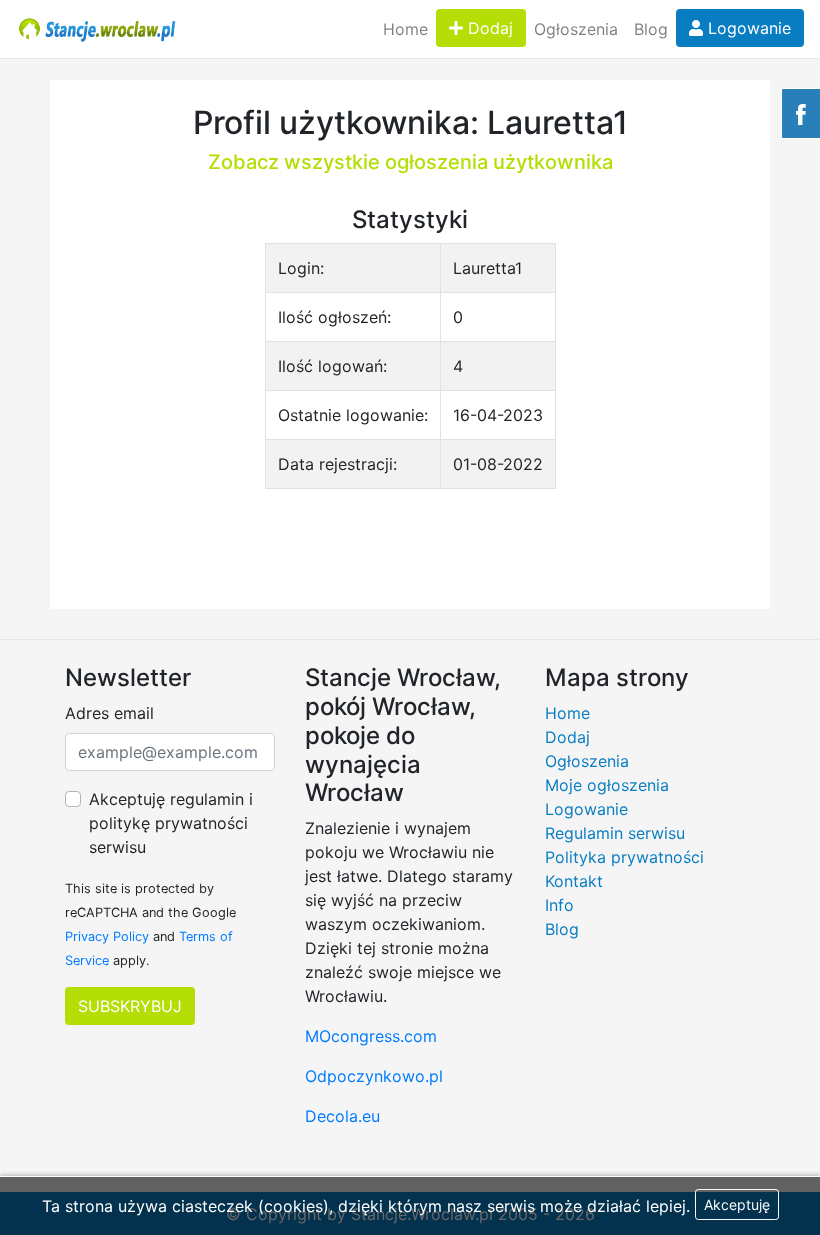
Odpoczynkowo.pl (374, 1076)
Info (559, 905)
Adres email (109, 713)
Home (405, 29)
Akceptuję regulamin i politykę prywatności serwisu (171, 823)
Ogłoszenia (576, 29)
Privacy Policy (107, 936)
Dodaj (488, 28)
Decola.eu (342, 1116)
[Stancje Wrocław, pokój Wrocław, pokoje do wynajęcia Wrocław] (97, 29)
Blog (651, 29)
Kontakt (574, 881)
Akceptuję (737, 1204)
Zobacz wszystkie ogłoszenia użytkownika (410, 162)
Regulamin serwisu (615, 833)
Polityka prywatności (624, 857)
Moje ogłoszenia (607, 785)
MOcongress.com (371, 1036)
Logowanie (747, 28)
